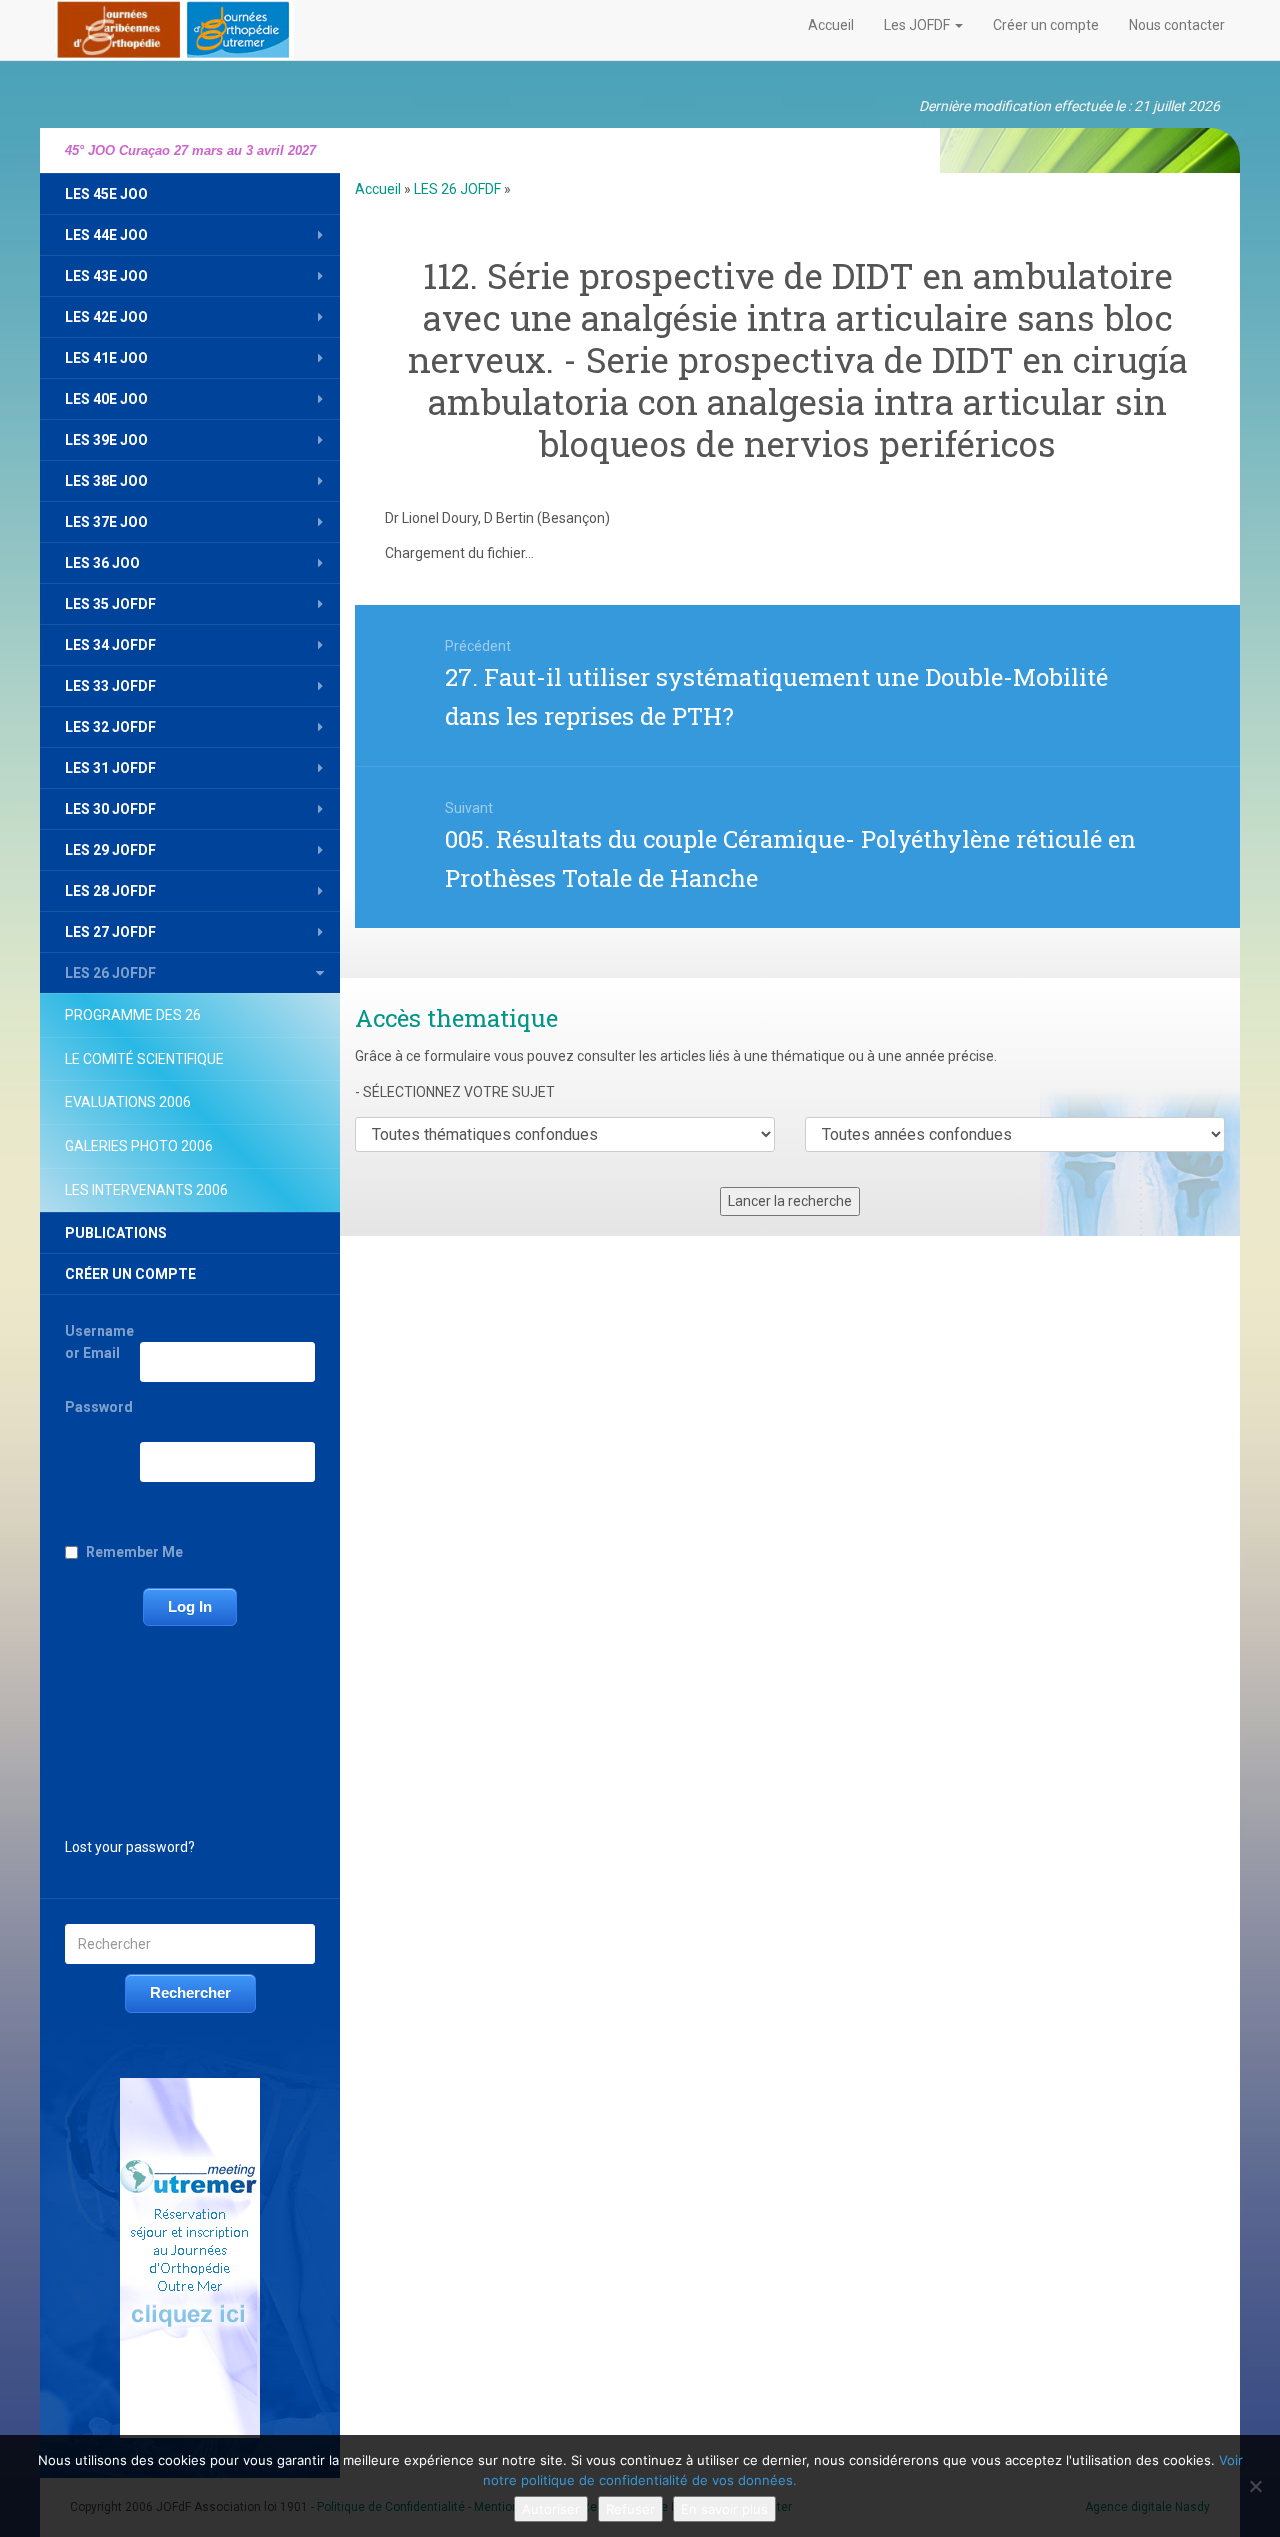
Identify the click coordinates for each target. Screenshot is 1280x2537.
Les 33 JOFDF (110, 686)
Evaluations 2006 (128, 1102)
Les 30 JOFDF (110, 809)
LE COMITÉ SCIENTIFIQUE (144, 1059)
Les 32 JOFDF (110, 727)
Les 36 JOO (102, 563)
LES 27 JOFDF (110, 932)
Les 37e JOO (106, 522)
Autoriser (551, 2509)
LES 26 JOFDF (110, 973)
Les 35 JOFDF (110, 604)
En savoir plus (724, 2509)
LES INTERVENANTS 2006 (146, 1190)
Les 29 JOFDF (110, 850)
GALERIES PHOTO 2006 (139, 1146)
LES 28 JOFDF (110, 891)
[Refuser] (1255, 2486)
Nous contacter (1177, 25)
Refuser (630, 2509)
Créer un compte (1046, 25)
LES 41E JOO (106, 358)
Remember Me (134, 1552)
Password (99, 1407)
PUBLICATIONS (116, 1233)
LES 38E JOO (106, 481)
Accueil (831, 25)
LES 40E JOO (106, 399)
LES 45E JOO (106, 194)
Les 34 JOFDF (110, 645)
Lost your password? (130, 1847)
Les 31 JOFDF (110, 768)
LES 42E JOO (106, 317)
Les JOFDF (918, 25)
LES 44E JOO (106, 235)
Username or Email (99, 1342)
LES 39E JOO (106, 440)
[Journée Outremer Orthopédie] (174, 26)
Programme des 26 (133, 1015)
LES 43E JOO (106, 276)
